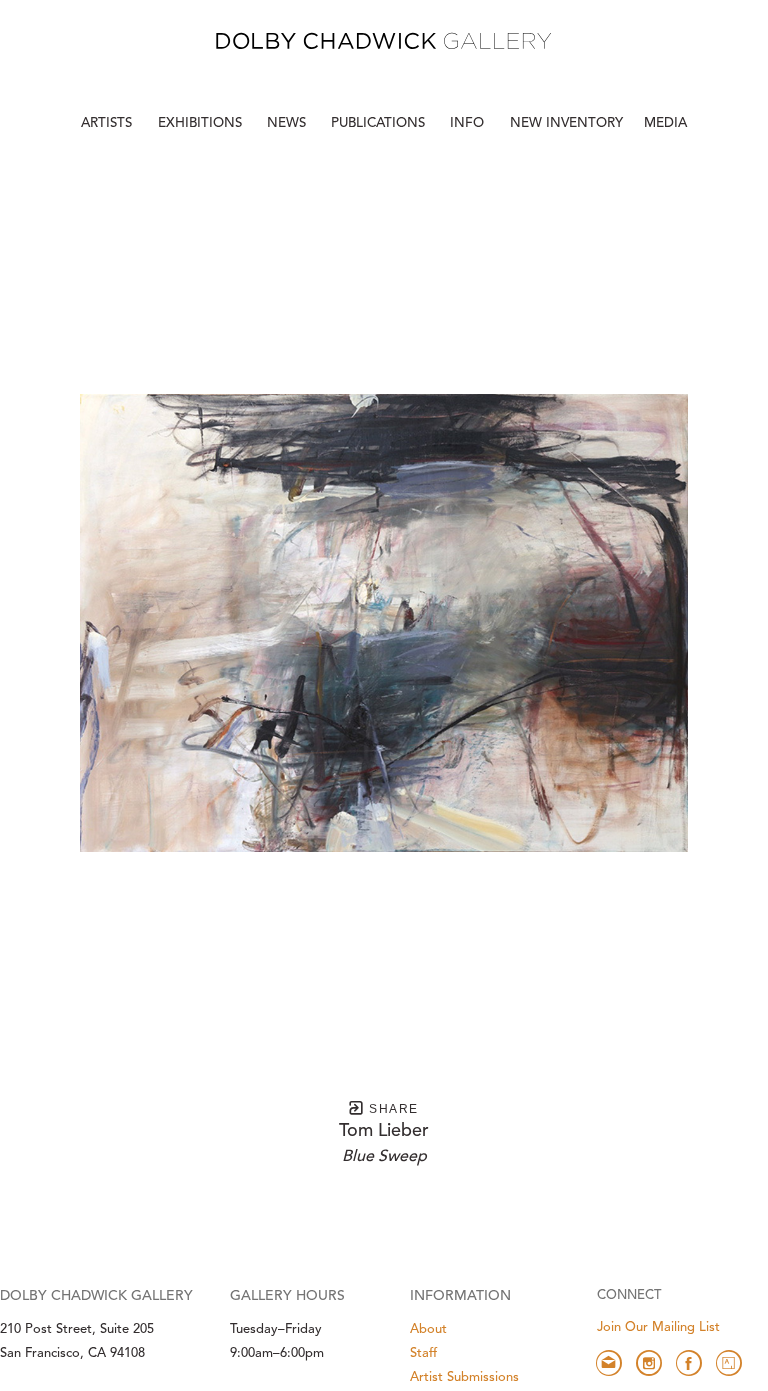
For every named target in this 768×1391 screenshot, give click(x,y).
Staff (423, 1353)
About (428, 1329)
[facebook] (689, 1363)
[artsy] (729, 1363)
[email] (609, 1363)
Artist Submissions (464, 1377)
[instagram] (649, 1363)
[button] (469, 124)
